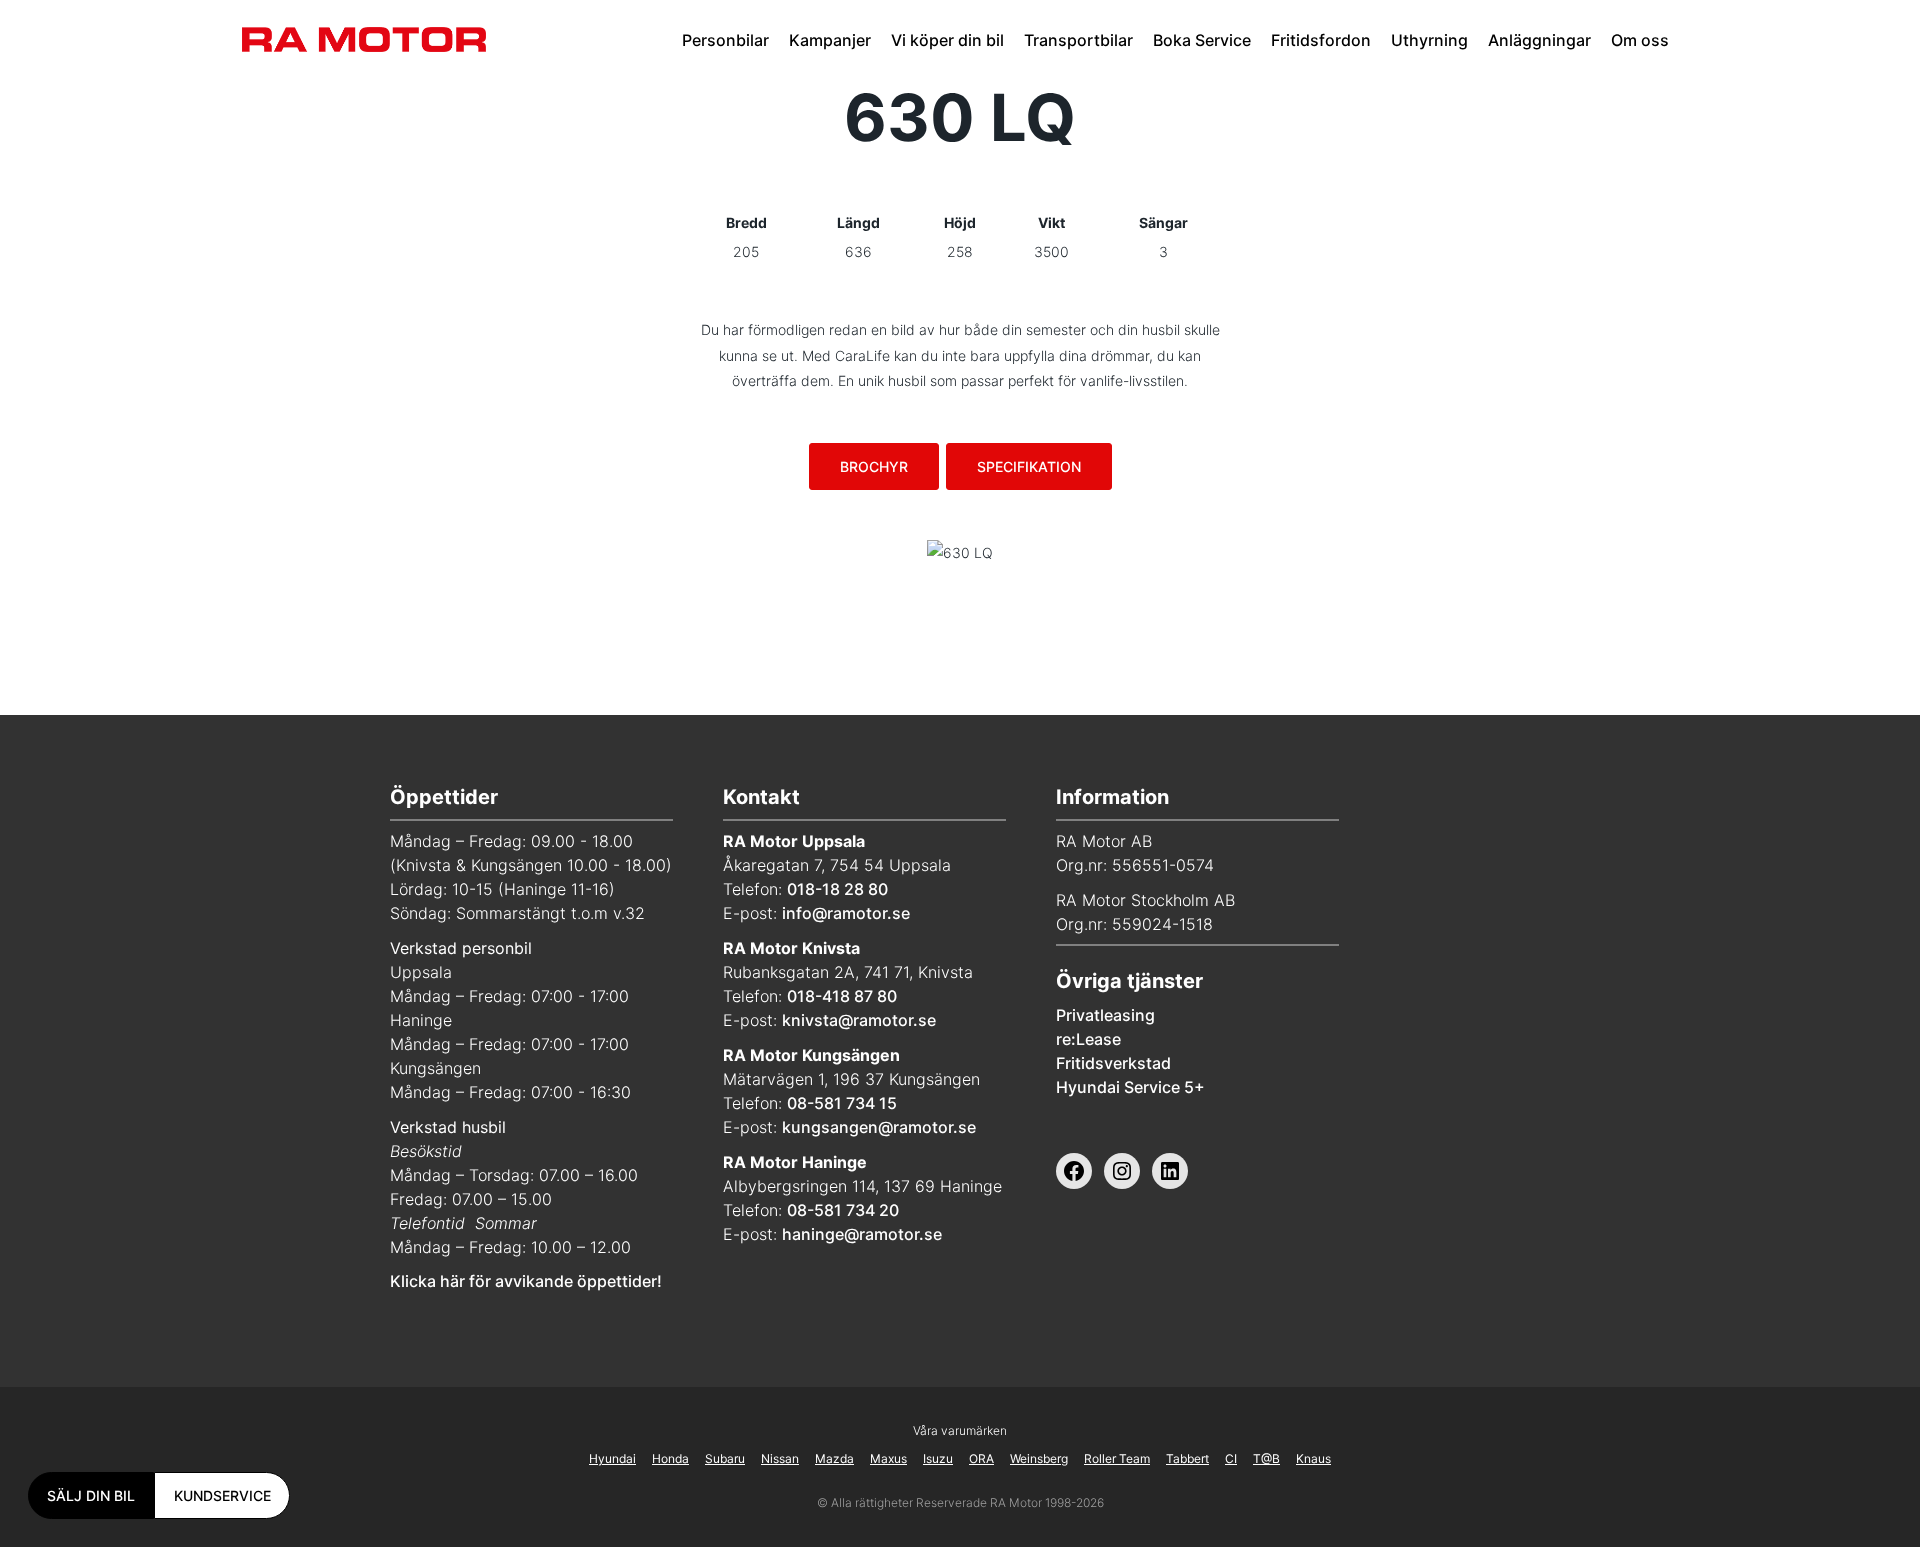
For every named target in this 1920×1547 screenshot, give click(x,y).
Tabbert (1187, 1458)
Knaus (1313, 1458)
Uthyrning (1429, 40)
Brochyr (874, 466)
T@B (1266, 1458)
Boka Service (1202, 40)
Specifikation (1029, 466)
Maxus (888, 1458)
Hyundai (612, 1458)
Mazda (834, 1458)
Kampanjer (830, 40)
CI (1231, 1458)
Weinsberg (1039, 1458)
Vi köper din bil (947, 40)
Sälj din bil (91, 1495)
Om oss (1640, 40)
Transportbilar (1078, 40)
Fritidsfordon (1321, 40)
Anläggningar (1539, 40)
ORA (981, 1458)
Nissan (780, 1458)
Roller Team (1117, 1458)
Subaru (725, 1458)
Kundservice (222, 1495)
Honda (670, 1458)
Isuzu (938, 1458)
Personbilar (725, 40)
